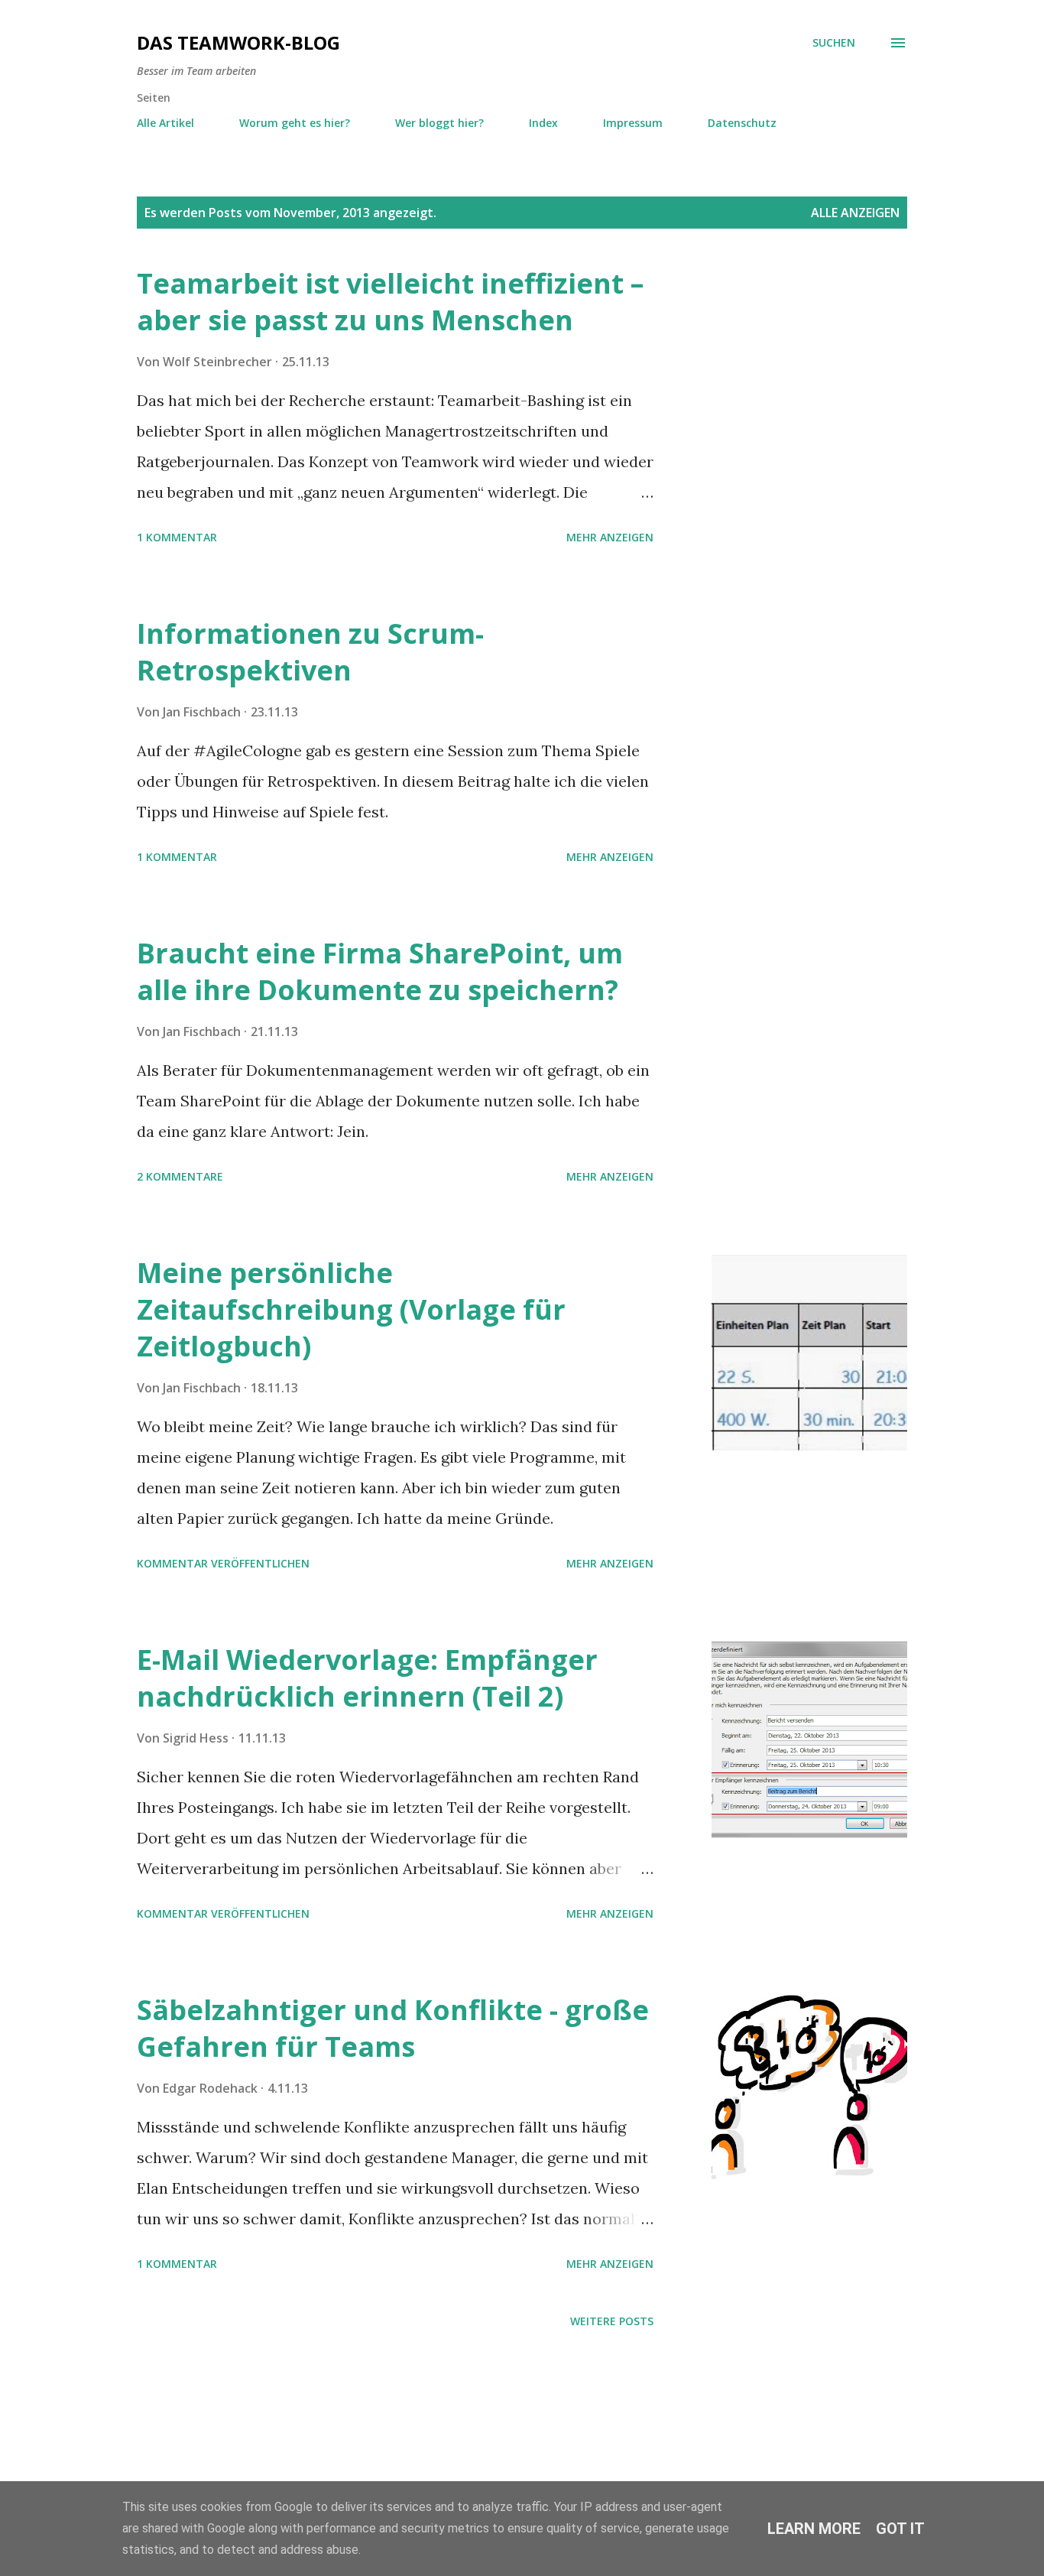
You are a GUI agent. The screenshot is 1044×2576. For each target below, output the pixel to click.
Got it (900, 2529)
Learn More (814, 2529)
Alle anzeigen (855, 213)
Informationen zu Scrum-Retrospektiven (310, 652)
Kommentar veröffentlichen (223, 1563)
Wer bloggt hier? (439, 123)
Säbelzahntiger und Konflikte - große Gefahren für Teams (393, 2028)
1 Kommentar (177, 537)
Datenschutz (742, 123)
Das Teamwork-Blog (238, 42)
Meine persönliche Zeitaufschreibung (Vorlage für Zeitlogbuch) (351, 1309)
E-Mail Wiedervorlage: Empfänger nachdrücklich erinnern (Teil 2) (367, 1678)
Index (543, 123)
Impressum (633, 123)
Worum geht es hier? (295, 123)
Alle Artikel (165, 123)
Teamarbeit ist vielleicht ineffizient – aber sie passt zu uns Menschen (390, 302)
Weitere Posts (612, 2321)
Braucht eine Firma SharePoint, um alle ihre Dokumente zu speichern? (380, 971)
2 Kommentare (180, 1176)
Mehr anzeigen (610, 537)
